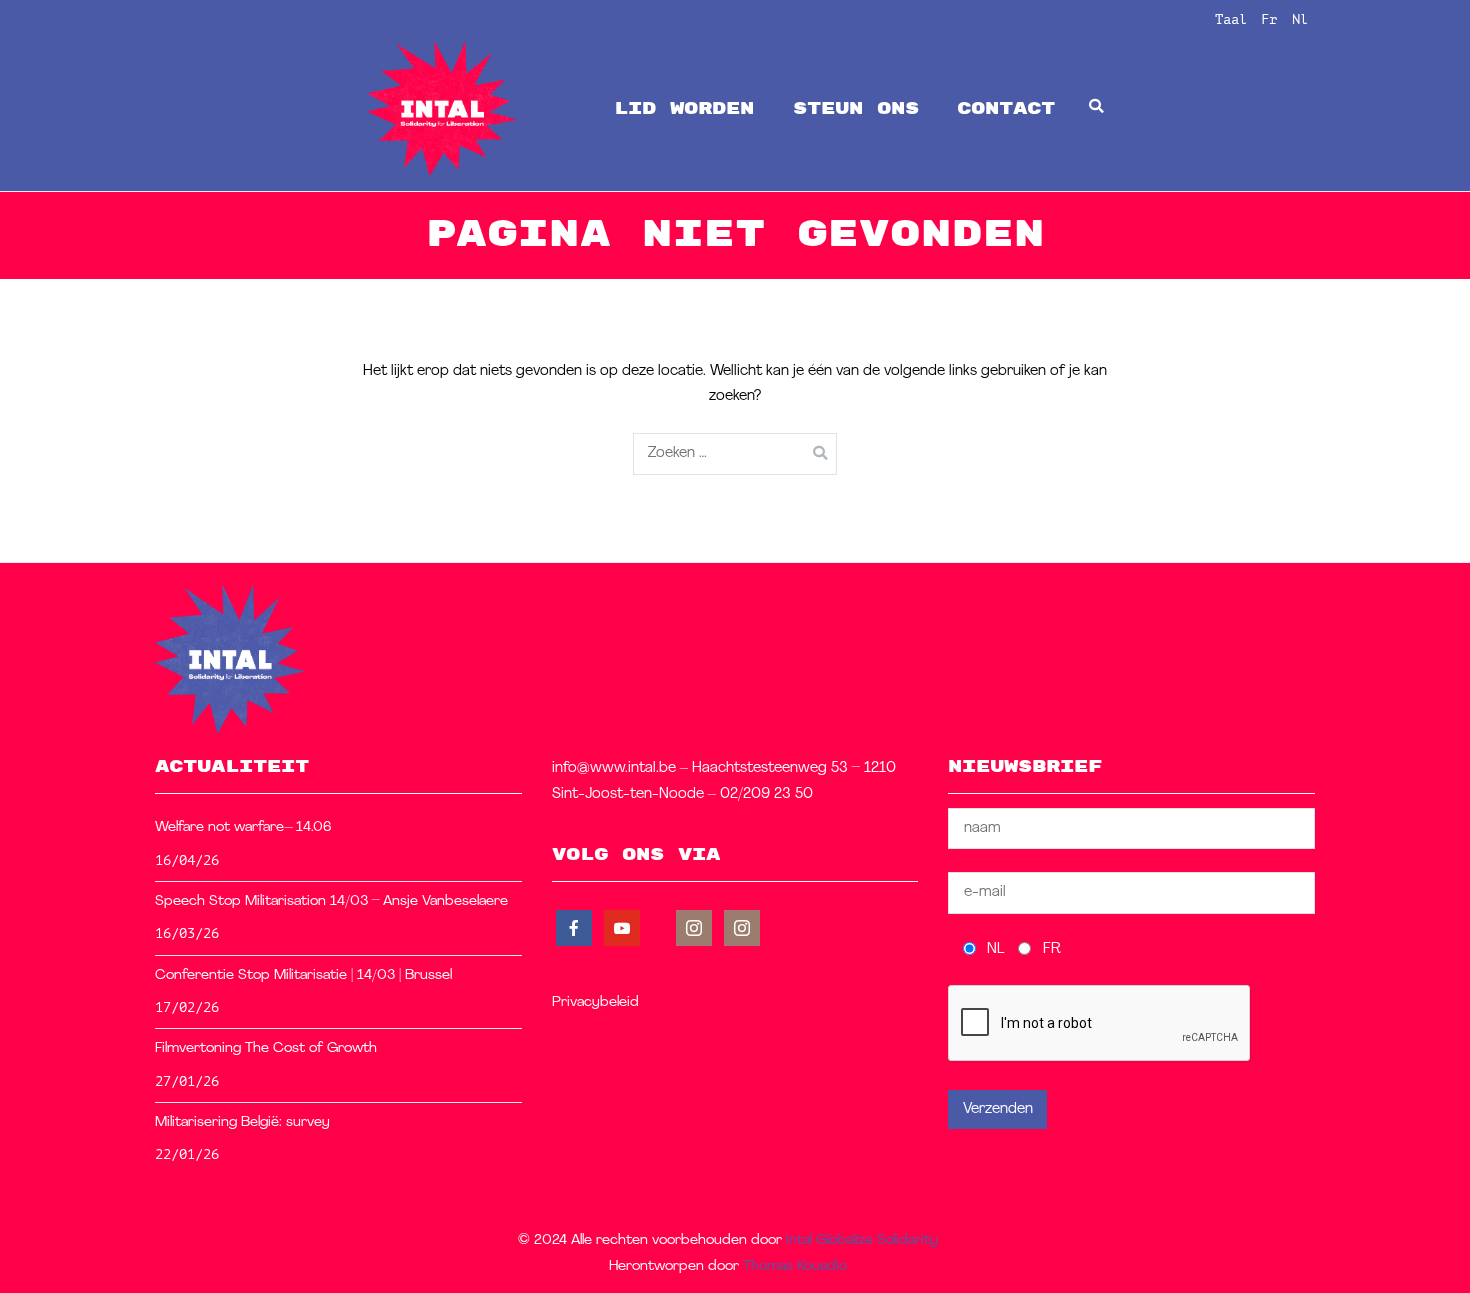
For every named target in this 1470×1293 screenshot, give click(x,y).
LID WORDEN (684, 108)
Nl (1300, 19)
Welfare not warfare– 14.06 (243, 827)
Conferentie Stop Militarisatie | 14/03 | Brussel (303, 975)
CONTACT (1006, 108)
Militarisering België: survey (242, 1122)
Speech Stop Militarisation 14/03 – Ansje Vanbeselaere (331, 901)
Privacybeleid (595, 1002)
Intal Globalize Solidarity (862, 1240)
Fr (1269, 19)
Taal (1231, 19)
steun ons (856, 108)
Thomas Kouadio (795, 1266)
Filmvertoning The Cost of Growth (266, 1048)
